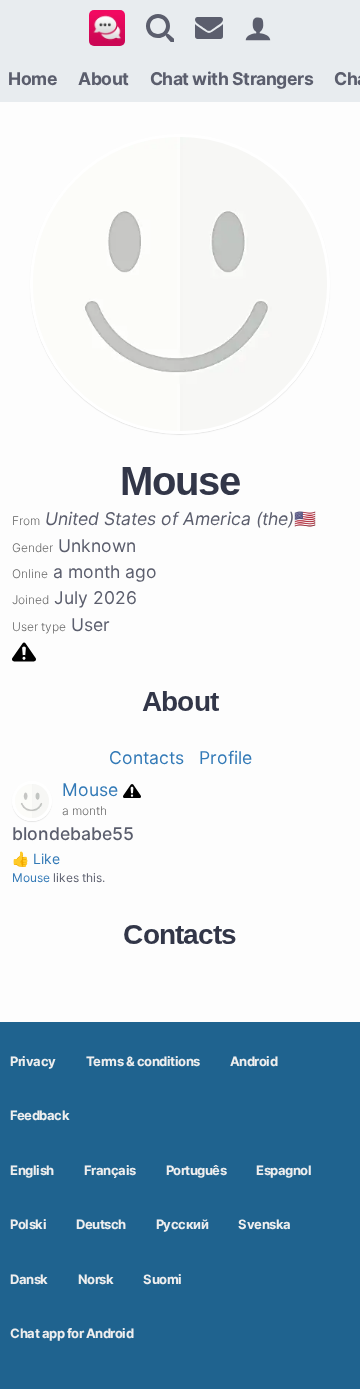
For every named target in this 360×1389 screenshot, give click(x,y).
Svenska (264, 1224)
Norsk (96, 1279)
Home (32, 78)
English (32, 1170)
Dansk (29, 1279)
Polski (28, 1224)
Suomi (162, 1279)
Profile (225, 757)
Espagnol (283, 1170)
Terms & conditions (143, 1061)
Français (110, 1170)
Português (196, 1170)
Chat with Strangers (232, 78)
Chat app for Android (71, 1333)
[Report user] (24, 650)
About (103, 78)
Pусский (182, 1224)
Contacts (146, 757)
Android (254, 1061)
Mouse (90, 789)
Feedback (39, 1115)
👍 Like (36, 858)
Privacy (33, 1061)
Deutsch (101, 1224)
